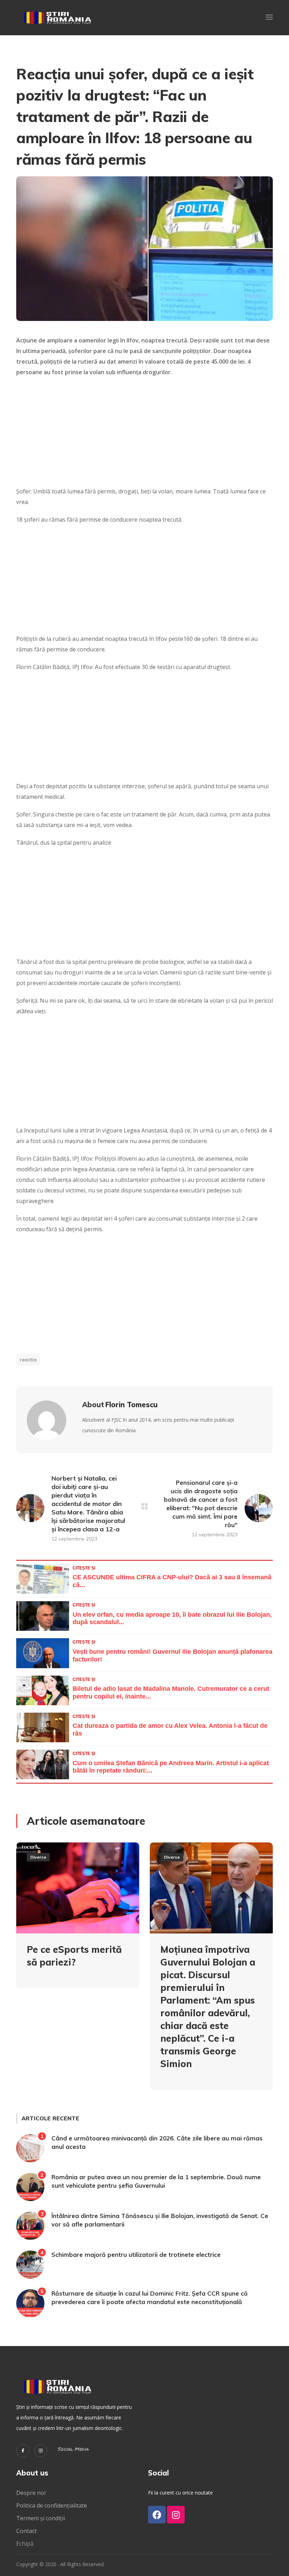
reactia (28, 1360)
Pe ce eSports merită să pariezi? (74, 1956)
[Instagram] (41, 2451)
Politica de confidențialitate (52, 2505)
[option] (78, 1921)
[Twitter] (23, 2451)
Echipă (25, 2544)
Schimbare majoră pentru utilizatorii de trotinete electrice (136, 2255)
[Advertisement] (144, 434)
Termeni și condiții (41, 2518)
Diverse (38, 1857)
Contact (27, 2531)
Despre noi (31, 2493)
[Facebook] (157, 2515)
